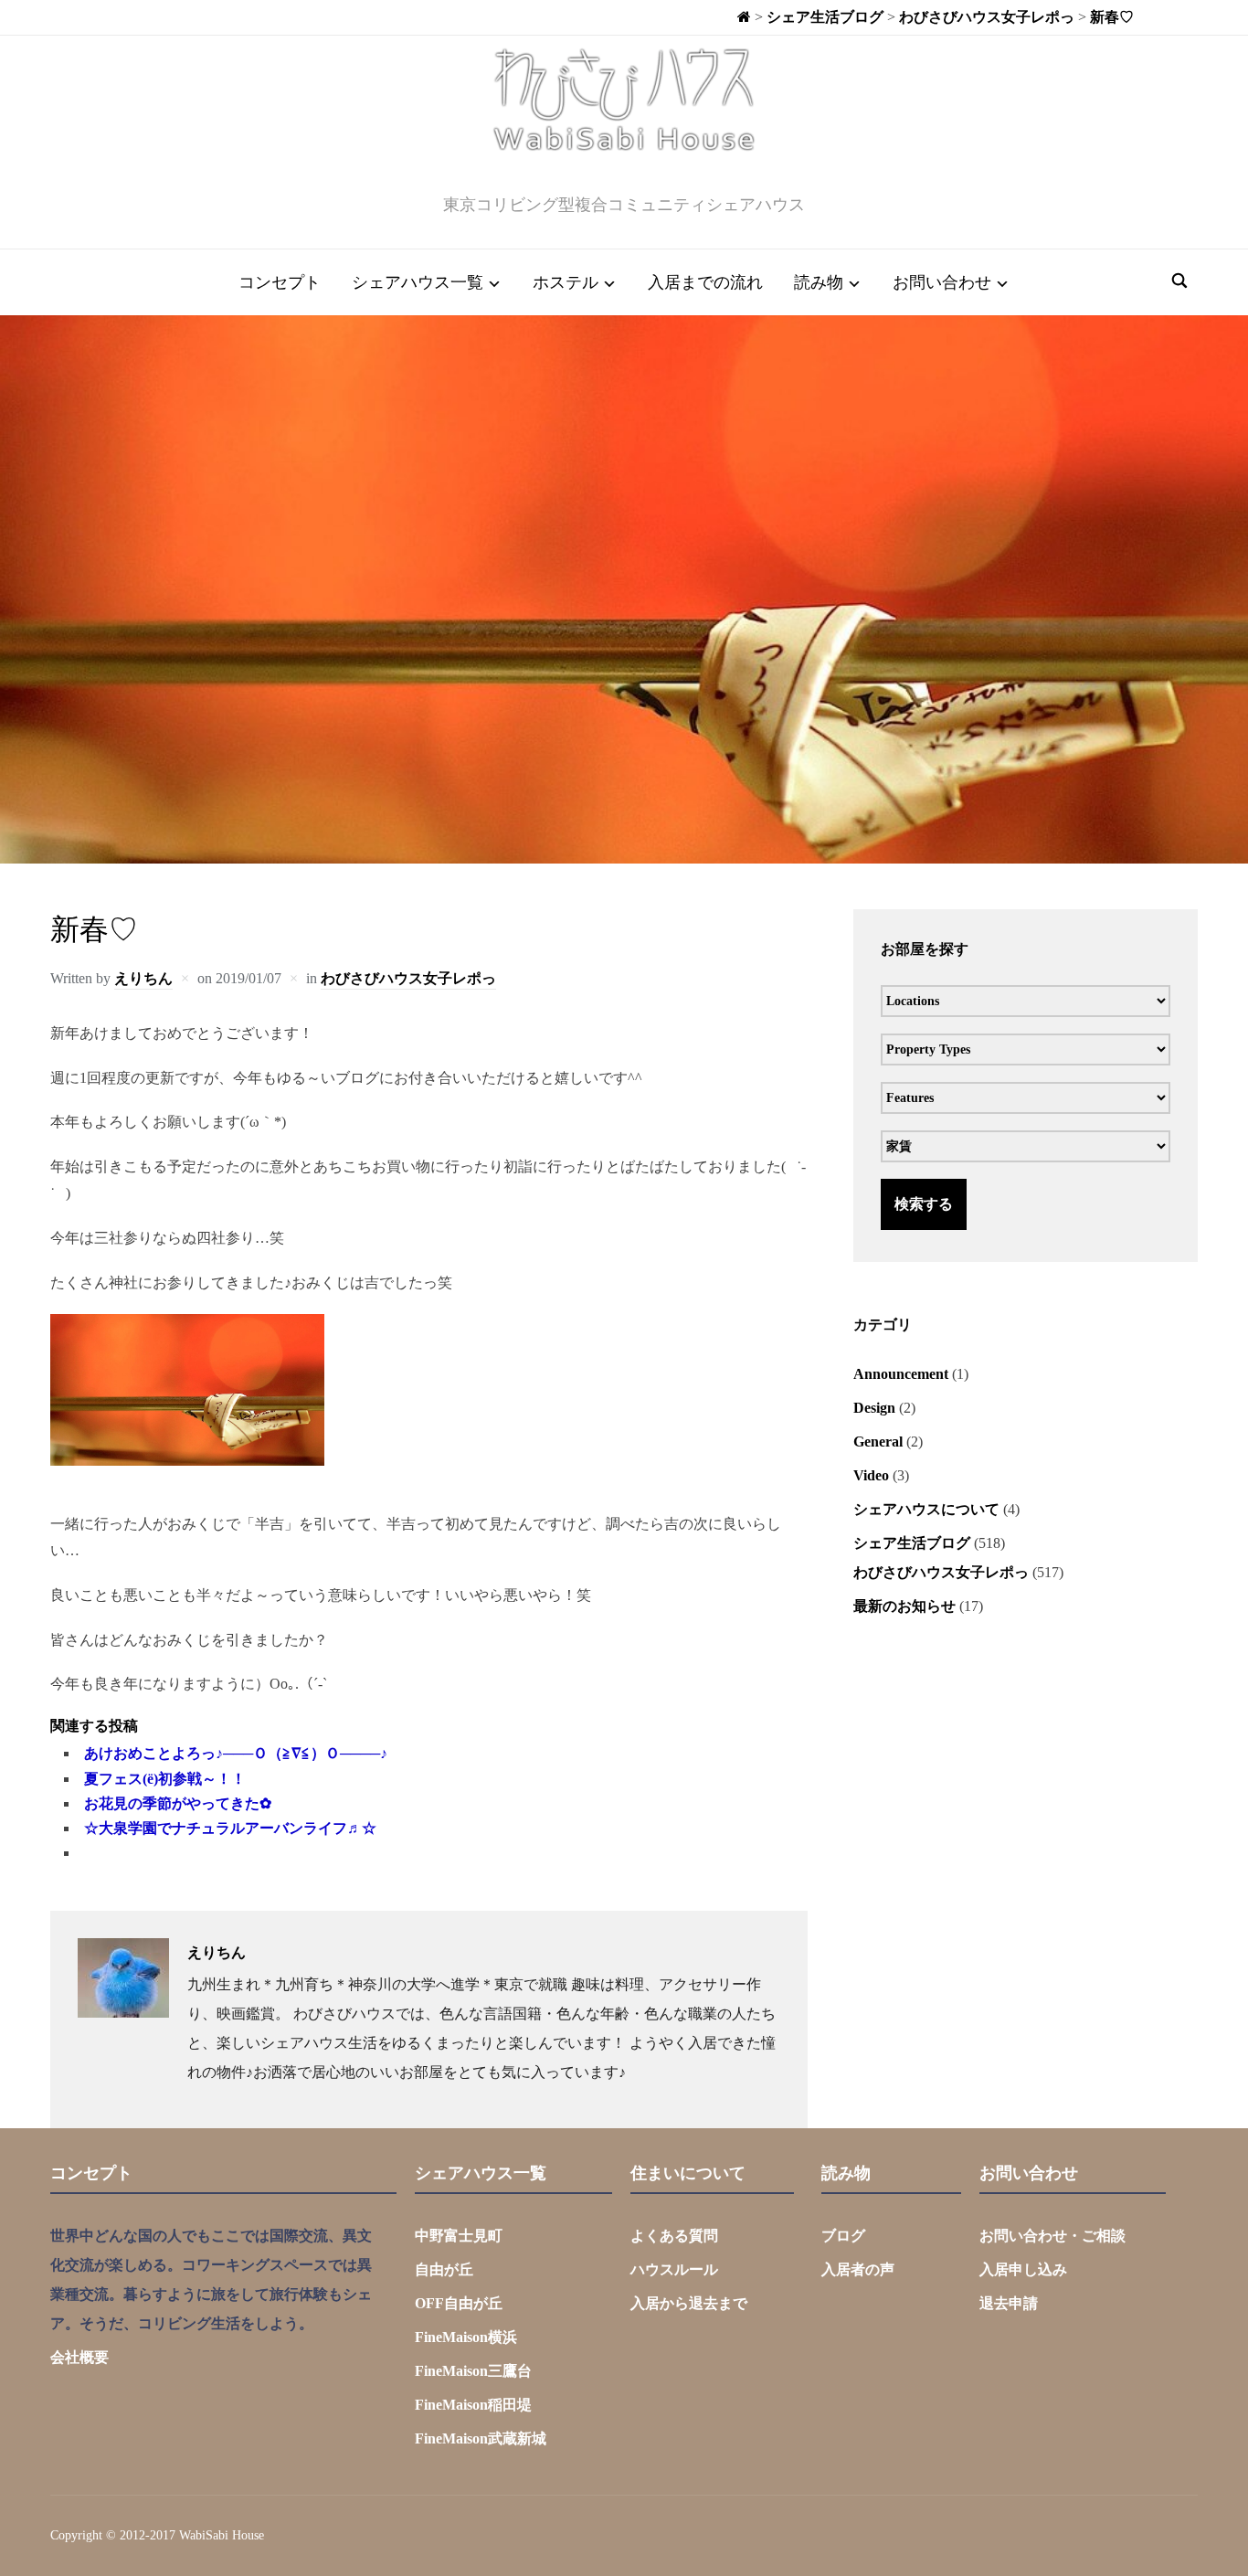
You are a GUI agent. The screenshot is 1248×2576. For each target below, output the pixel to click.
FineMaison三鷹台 (473, 2371)
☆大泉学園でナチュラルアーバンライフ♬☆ (230, 1828)
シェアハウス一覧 (418, 282)
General (878, 1442)
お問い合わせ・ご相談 (1052, 2236)
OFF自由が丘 (459, 2303)
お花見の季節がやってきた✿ (178, 1803)
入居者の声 (858, 2269)
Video (871, 1475)
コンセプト (280, 282)
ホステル (566, 282)
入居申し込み (1023, 2269)
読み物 (819, 282)
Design (874, 1408)
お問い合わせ (942, 282)
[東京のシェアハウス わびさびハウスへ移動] (744, 17)
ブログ (843, 2236)
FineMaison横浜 (466, 2337)
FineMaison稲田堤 (473, 2405)
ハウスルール (674, 2269)
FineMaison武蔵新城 (481, 2438)
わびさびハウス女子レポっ (408, 978)
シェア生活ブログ (912, 1543)
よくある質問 (674, 2236)
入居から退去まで (689, 2303)
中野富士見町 (459, 2236)
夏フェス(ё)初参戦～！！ (165, 1779)
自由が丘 (444, 2269)
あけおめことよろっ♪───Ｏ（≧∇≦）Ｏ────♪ (236, 1753)
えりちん (143, 978)
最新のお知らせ (904, 1606)
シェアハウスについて (926, 1509)
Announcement (901, 1374)
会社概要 (79, 2357)
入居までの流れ (705, 282)
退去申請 (1009, 2303)
